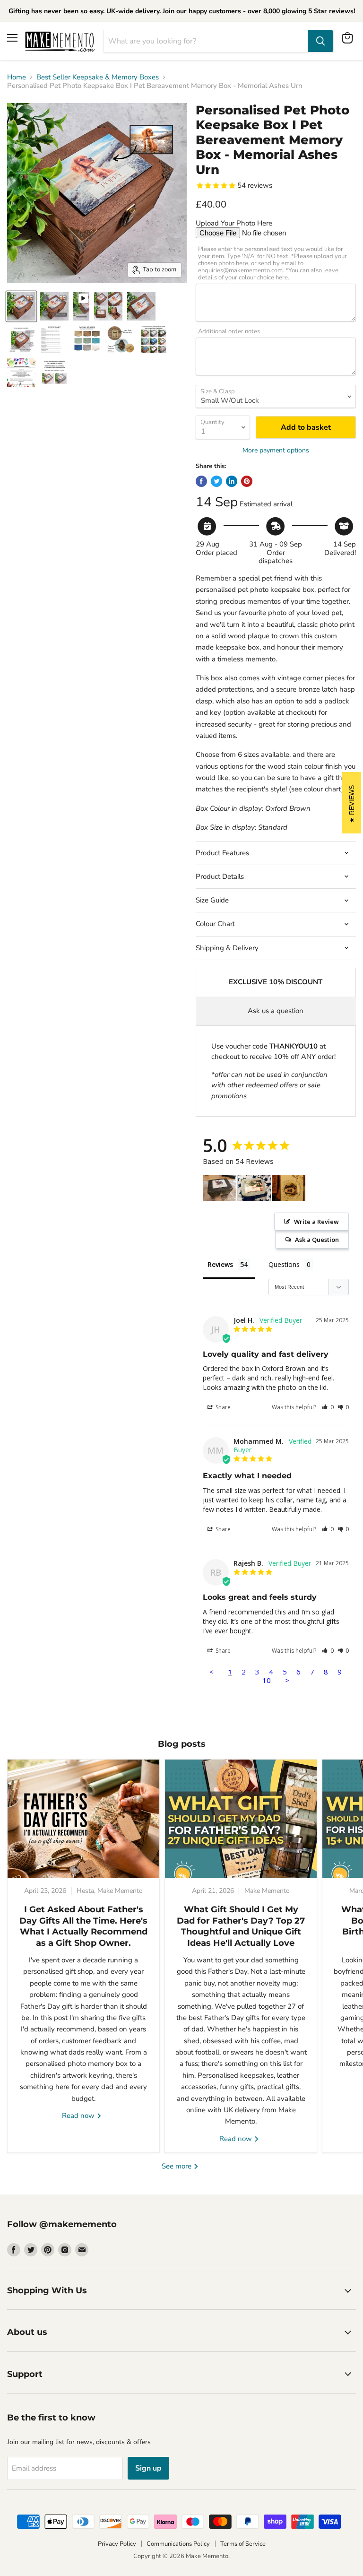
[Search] (320, 41)
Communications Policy (178, 2544)
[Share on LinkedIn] (232, 481)
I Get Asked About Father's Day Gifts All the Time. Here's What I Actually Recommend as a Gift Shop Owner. (83, 1926)
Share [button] (222, 1407)
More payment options (276, 451)
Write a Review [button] (316, 1222)
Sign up (148, 2468)
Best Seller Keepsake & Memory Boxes (98, 77)
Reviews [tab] (220, 1264)
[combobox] (206, 41)
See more (177, 2166)
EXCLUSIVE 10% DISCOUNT (276, 982)
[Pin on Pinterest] (247, 481)
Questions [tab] (284, 1264)
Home (17, 77)
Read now (79, 2116)
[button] (328, 1407)
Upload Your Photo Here (234, 223)
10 (267, 1680)
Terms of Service (243, 2544)
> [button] (287, 1680)
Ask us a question (276, 1011)
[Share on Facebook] (201, 481)
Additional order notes (229, 332)
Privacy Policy (117, 2544)
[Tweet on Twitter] (216, 481)
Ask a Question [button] (317, 1240)
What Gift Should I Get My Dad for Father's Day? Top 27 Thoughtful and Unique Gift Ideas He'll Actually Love (241, 1926)
